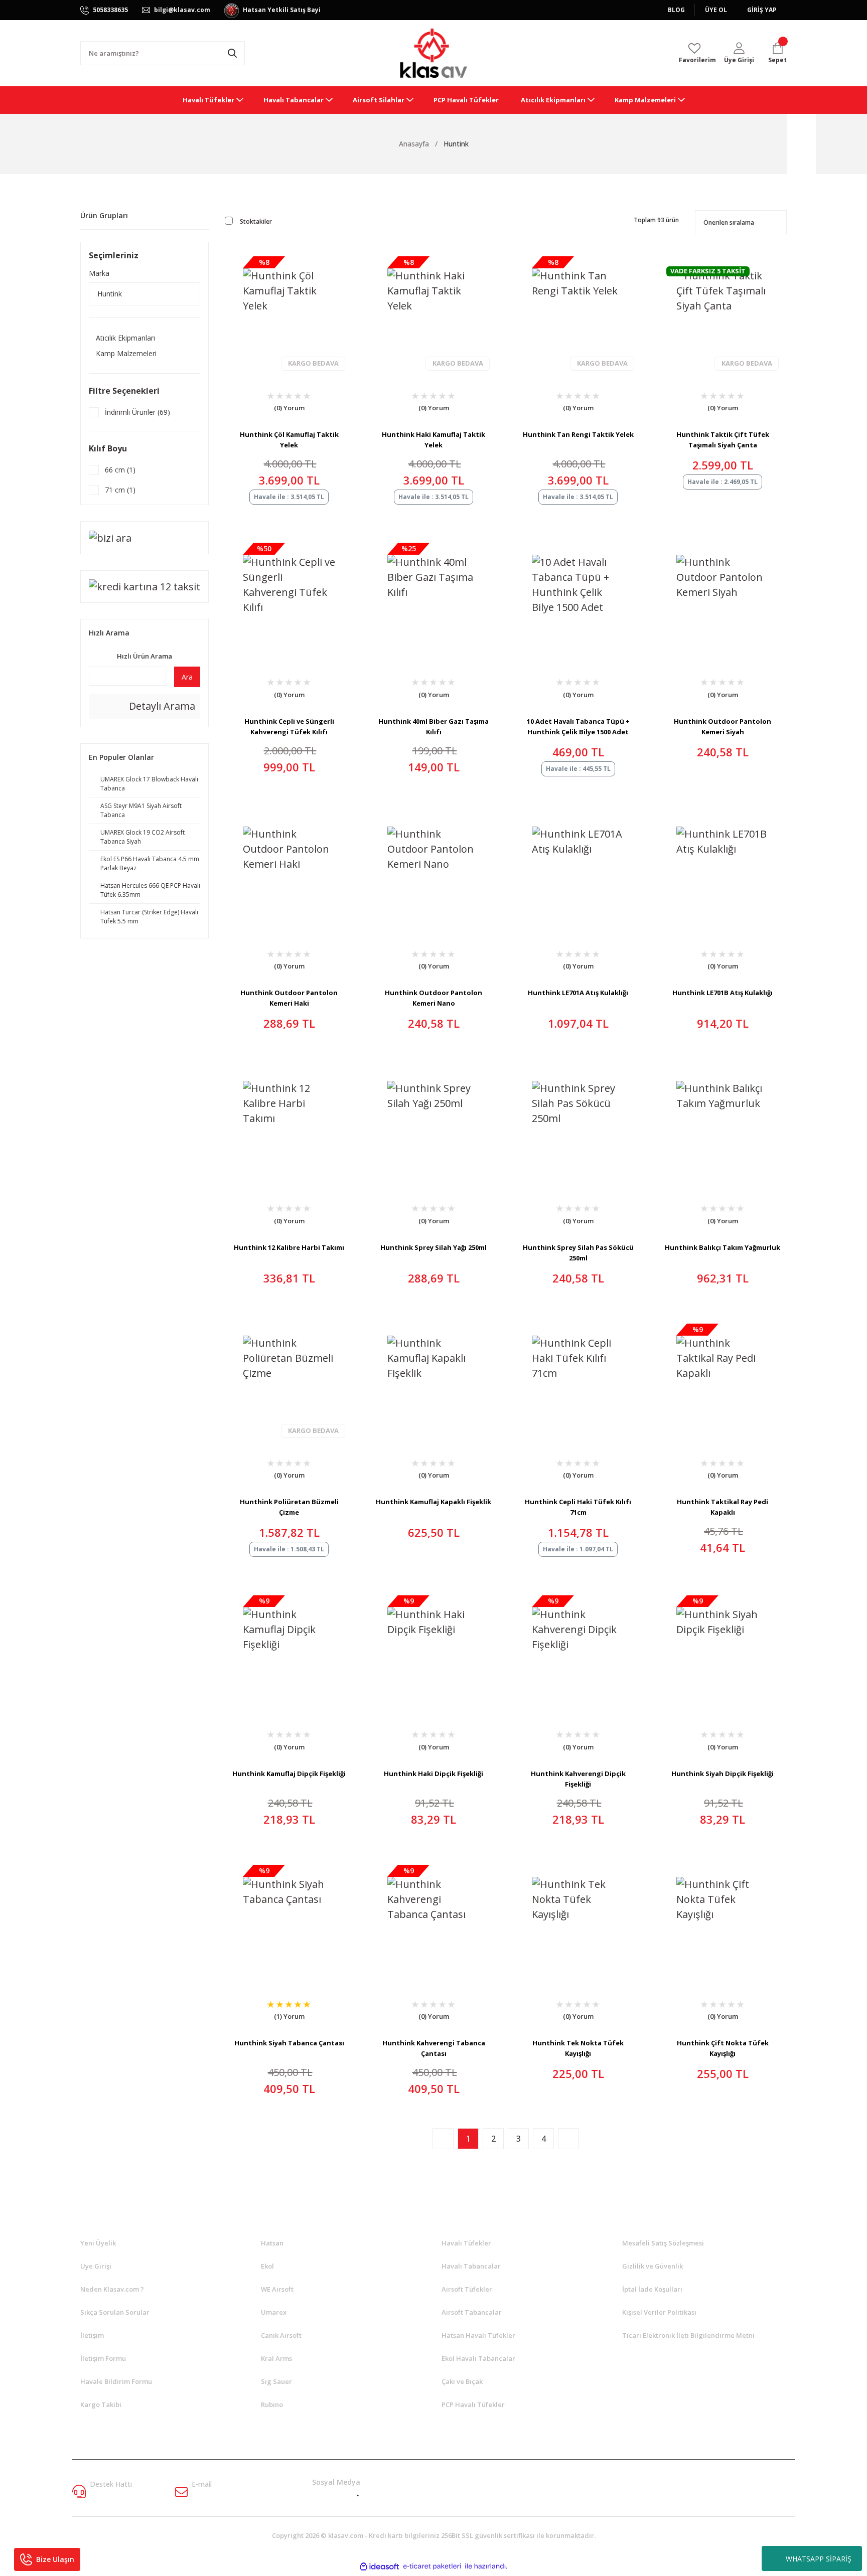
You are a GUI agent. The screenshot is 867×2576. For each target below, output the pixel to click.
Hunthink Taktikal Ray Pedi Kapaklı (723, 1507)
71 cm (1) (120, 490)
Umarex (274, 2312)
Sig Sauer (276, 2381)
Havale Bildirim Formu (116, 2381)
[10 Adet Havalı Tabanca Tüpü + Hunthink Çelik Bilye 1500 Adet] (578, 601)
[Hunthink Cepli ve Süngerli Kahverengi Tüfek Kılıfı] (289, 601)
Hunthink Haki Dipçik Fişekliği (434, 1774)
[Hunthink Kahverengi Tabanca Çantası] (434, 1923)
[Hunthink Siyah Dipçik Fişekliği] (723, 1653)
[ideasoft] (379, 2566)
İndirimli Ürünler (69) (137, 412)
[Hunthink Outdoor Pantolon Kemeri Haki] (289, 873)
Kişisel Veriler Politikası (659, 2312)
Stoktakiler (256, 221)
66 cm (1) (120, 470)
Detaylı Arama (161, 706)
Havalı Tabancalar (471, 2266)
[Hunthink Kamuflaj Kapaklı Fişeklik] (434, 1382)
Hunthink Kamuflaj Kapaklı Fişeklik (434, 1502)
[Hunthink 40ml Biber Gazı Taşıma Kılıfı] (434, 601)
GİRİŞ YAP (762, 10)
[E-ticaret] (432, 2566)
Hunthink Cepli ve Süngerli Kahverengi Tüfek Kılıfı (289, 727)
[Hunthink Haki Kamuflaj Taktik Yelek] (434, 314)
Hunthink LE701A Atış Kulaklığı (578, 993)
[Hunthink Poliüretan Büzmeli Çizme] (289, 1382)
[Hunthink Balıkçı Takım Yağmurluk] (723, 1127)
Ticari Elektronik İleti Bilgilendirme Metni (688, 2335)
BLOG (676, 10)
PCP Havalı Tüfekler (473, 2404)
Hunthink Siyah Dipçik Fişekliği (723, 1774)
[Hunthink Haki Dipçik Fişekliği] (434, 1653)
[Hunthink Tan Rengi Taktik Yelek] (578, 314)
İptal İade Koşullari (652, 2289)
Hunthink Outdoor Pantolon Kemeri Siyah (723, 727)
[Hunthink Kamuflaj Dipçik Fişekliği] (289, 1653)
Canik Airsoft (281, 2335)
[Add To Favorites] (265, 410)
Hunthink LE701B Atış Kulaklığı (723, 993)
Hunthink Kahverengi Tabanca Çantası (434, 2048)
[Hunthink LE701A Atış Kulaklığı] (578, 873)
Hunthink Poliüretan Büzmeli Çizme (289, 1507)
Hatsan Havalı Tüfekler (478, 2335)
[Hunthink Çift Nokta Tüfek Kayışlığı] (723, 1923)
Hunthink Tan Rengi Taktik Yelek (578, 434)
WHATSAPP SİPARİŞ (819, 2559)
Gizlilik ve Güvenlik (653, 2266)
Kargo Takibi (101, 2404)
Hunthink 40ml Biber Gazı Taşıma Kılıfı (434, 727)
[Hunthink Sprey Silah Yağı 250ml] (434, 1127)
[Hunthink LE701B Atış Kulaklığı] (723, 873)
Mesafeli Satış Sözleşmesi (663, 2243)
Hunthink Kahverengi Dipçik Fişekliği (578, 1779)
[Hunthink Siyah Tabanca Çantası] (289, 1923)
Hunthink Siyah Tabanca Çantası (289, 2043)
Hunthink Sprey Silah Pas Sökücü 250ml (578, 1253)
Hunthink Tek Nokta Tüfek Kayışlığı (578, 2048)
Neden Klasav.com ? (112, 2289)
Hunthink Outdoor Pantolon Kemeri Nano (434, 998)
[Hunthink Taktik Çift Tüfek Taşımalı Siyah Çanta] (723, 314)
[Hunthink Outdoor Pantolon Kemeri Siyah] (723, 601)
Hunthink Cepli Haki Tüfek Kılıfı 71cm (578, 1507)
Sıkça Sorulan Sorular (115, 2312)
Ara (187, 677)
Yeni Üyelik (98, 2243)
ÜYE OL (716, 10)
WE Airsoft (277, 2289)
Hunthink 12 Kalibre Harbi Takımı (289, 1247)
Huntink (456, 144)
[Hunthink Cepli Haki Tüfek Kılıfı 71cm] (578, 1382)
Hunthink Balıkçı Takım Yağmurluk (723, 1247)
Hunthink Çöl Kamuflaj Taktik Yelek (289, 440)
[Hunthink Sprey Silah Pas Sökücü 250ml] (578, 1127)
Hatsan (272, 2243)
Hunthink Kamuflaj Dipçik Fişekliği (289, 1774)
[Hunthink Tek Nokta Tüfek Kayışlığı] (578, 1923)
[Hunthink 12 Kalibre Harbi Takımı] (289, 1127)
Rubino (272, 2404)
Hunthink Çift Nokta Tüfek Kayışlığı (723, 2048)
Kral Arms (276, 2358)
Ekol (267, 2266)
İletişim (92, 2335)
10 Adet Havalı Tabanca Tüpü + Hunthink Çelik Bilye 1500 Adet (578, 727)
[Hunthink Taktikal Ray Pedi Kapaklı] (723, 1382)
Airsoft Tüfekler (467, 2289)
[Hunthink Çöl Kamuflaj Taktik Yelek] (289, 314)
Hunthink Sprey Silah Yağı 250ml (434, 1247)
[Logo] (433, 53)
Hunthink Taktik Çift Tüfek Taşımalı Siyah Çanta (723, 440)
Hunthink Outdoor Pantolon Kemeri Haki (289, 998)
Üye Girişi (96, 2266)
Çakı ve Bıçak (462, 2381)
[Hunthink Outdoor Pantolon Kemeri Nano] (434, 873)
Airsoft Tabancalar (472, 2312)
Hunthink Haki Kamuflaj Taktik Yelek (434, 440)
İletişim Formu (103, 2358)
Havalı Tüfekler (466, 2243)
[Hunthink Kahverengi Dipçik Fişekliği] (578, 1653)
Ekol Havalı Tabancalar (478, 2358)
